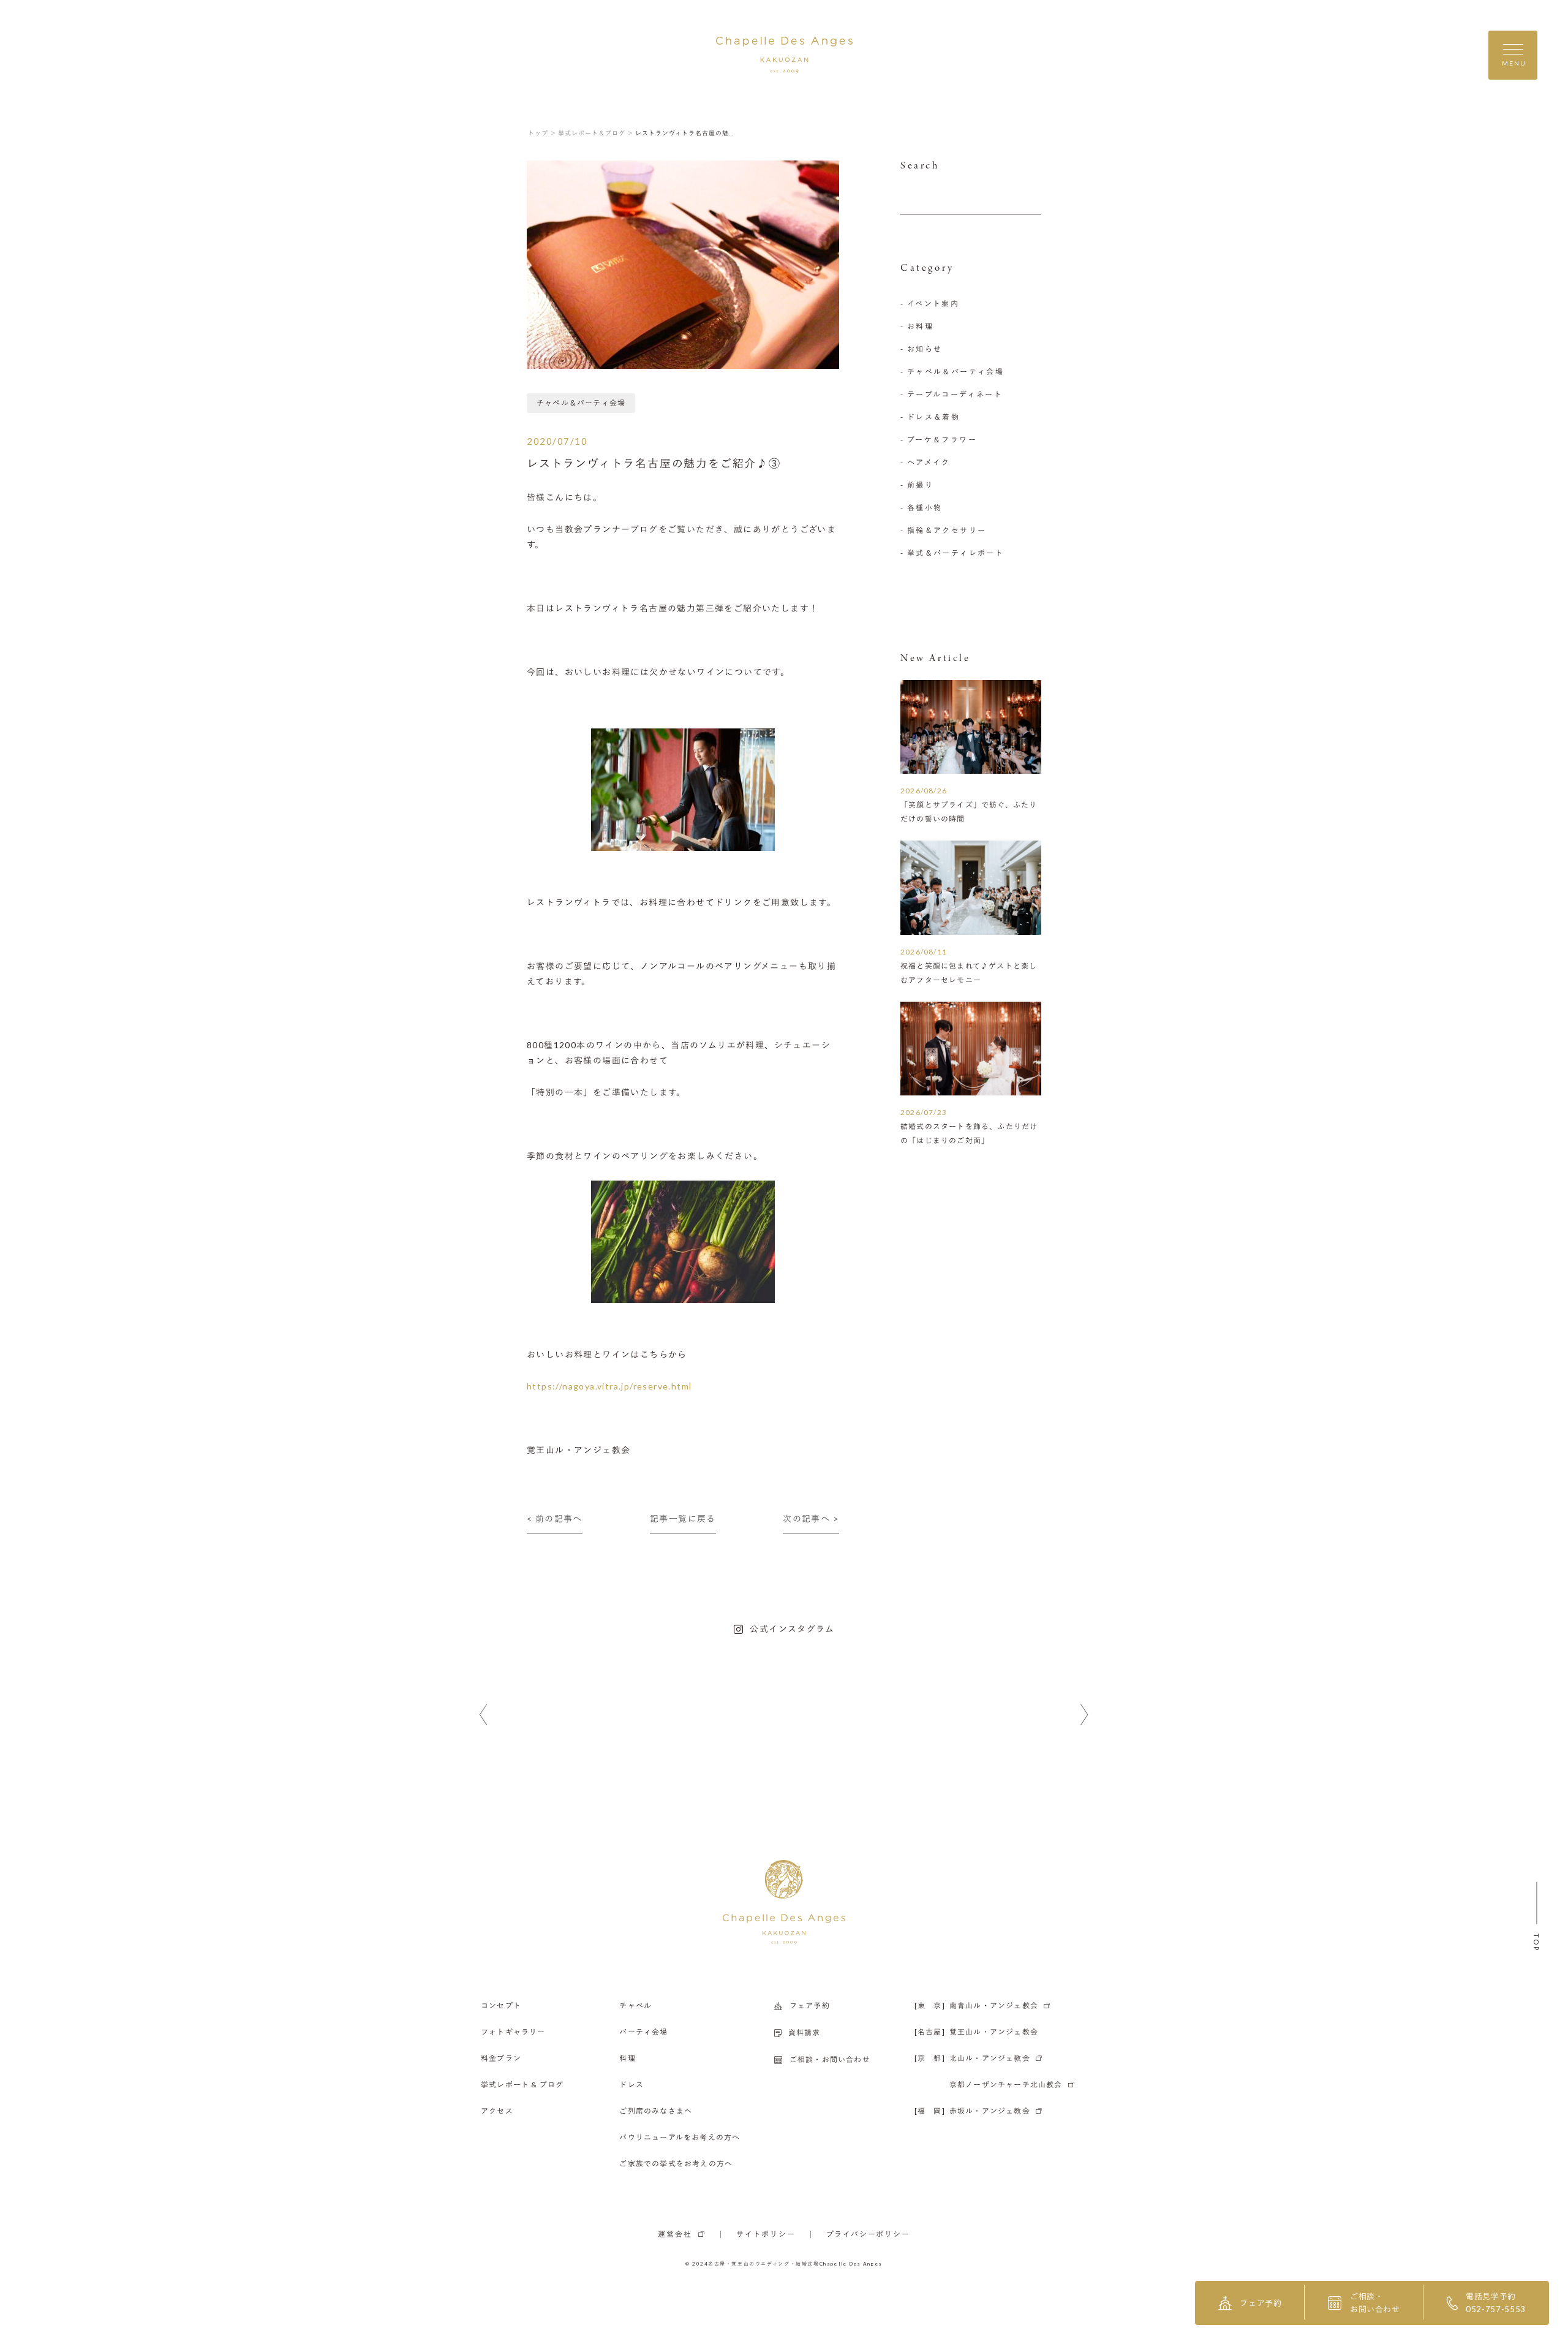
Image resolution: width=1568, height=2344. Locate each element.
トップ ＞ (542, 133)
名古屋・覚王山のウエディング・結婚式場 (764, 2264)
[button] (484, 1715)
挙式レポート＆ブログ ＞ (596, 133)
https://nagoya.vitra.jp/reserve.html (609, 1386)
